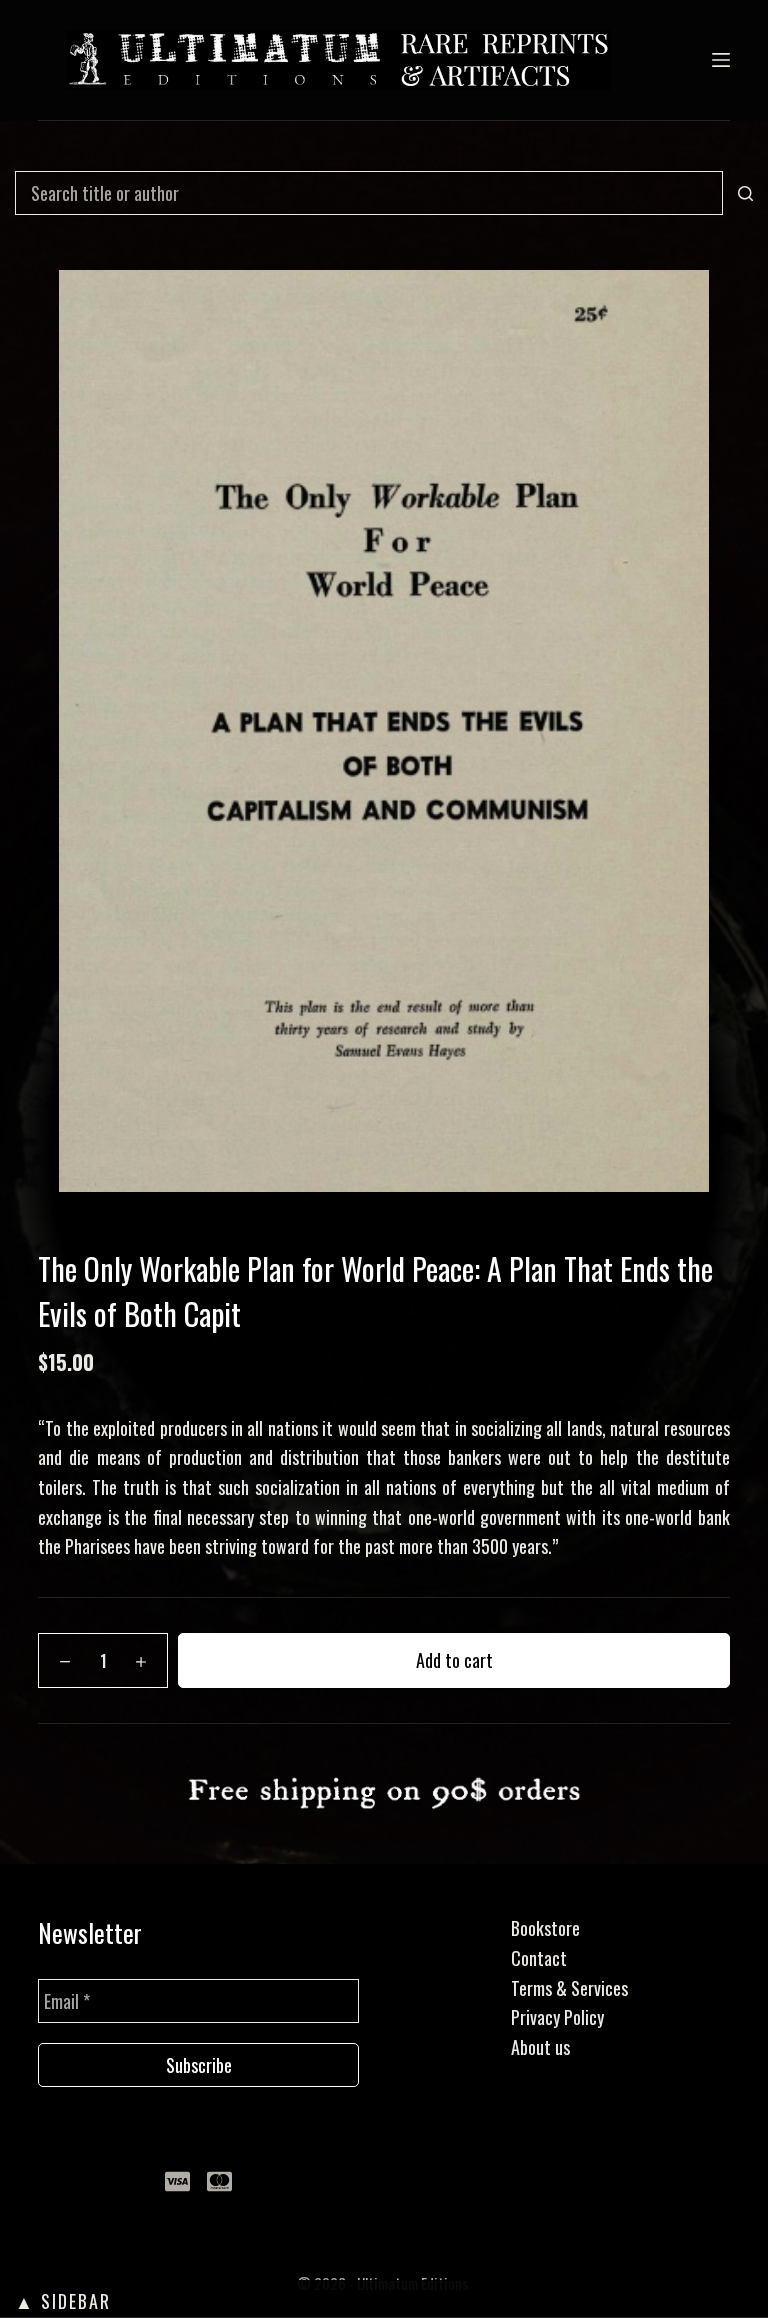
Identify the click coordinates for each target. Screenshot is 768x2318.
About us (540, 2047)
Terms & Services (569, 1988)
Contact (539, 1958)
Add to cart (454, 1660)
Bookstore (545, 1928)
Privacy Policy (557, 2017)
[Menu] (721, 60)
